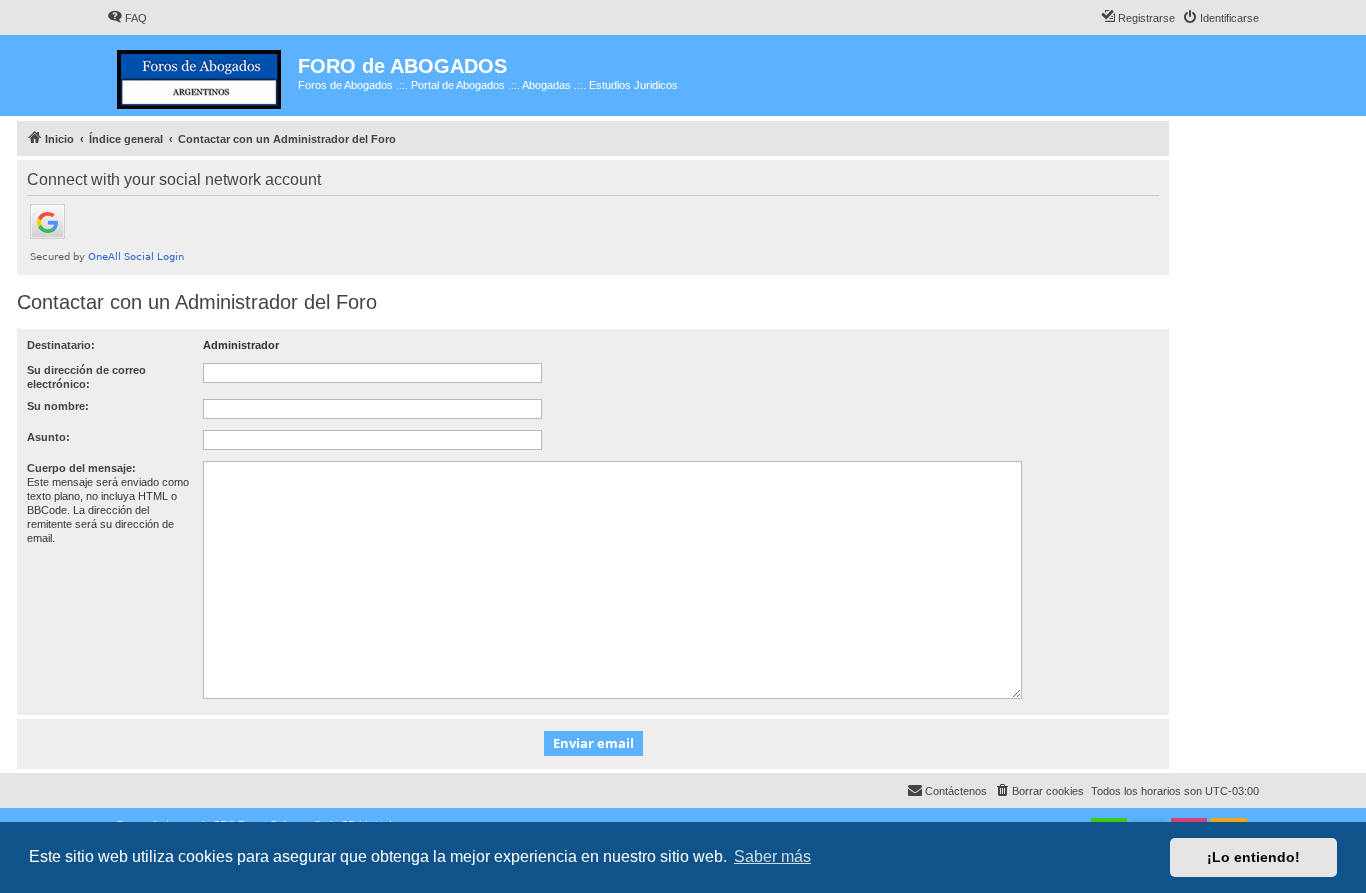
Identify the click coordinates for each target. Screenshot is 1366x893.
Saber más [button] (772, 856)
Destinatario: (61, 345)
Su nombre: (58, 406)
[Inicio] (202, 75)
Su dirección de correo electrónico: (86, 377)
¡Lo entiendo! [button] (1253, 857)
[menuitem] (127, 18)
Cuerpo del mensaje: (81, 468)
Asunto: (48, 437)
